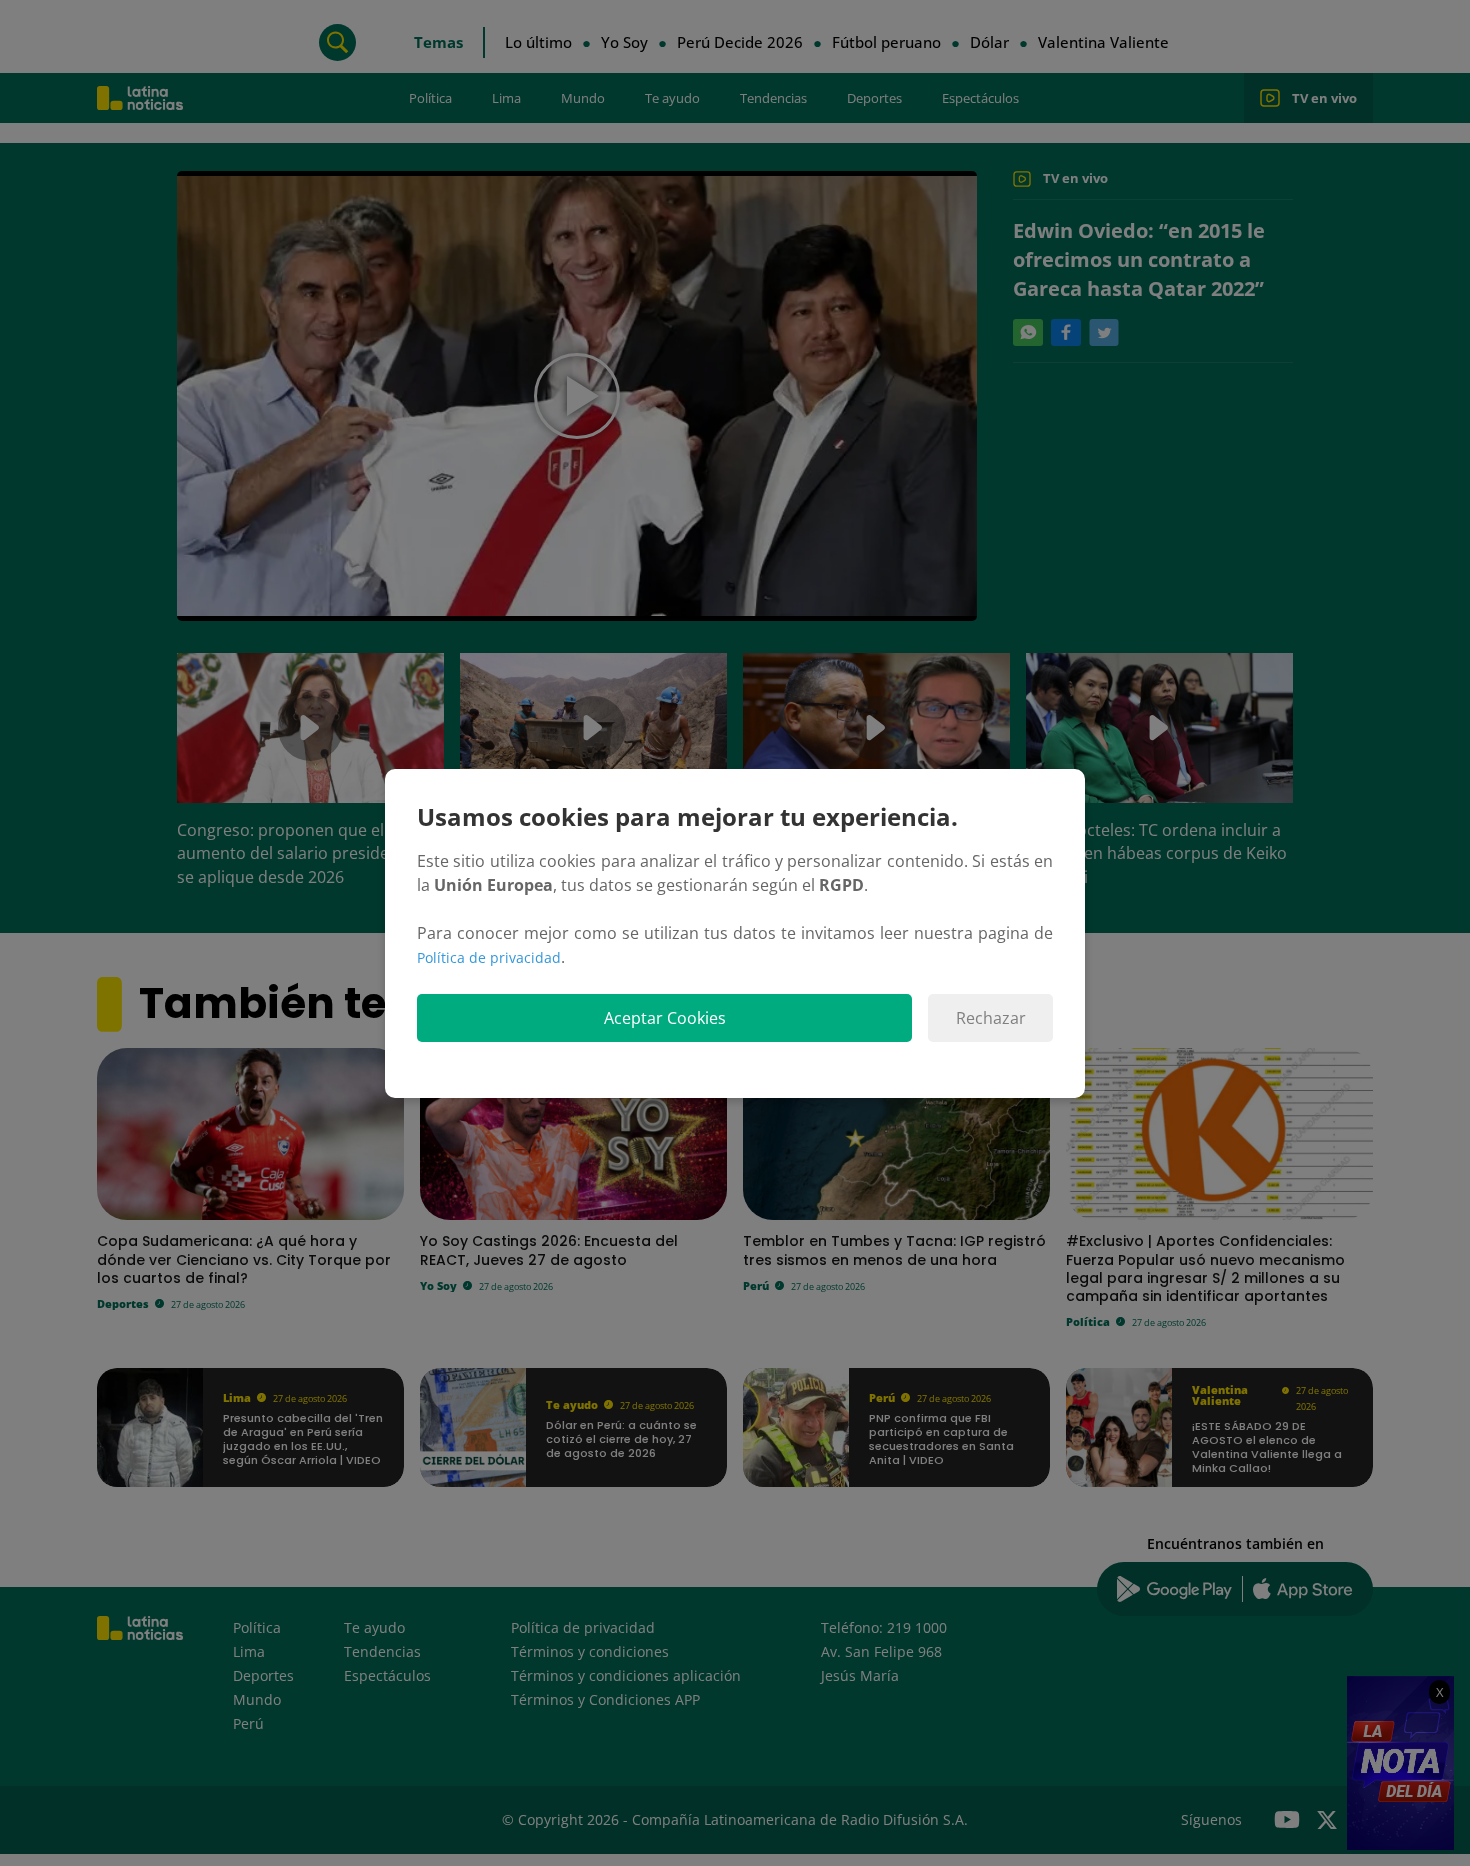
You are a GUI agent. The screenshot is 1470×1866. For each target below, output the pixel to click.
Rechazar (991, 1018)
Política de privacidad (489, 957)
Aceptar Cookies (665, 1018)
